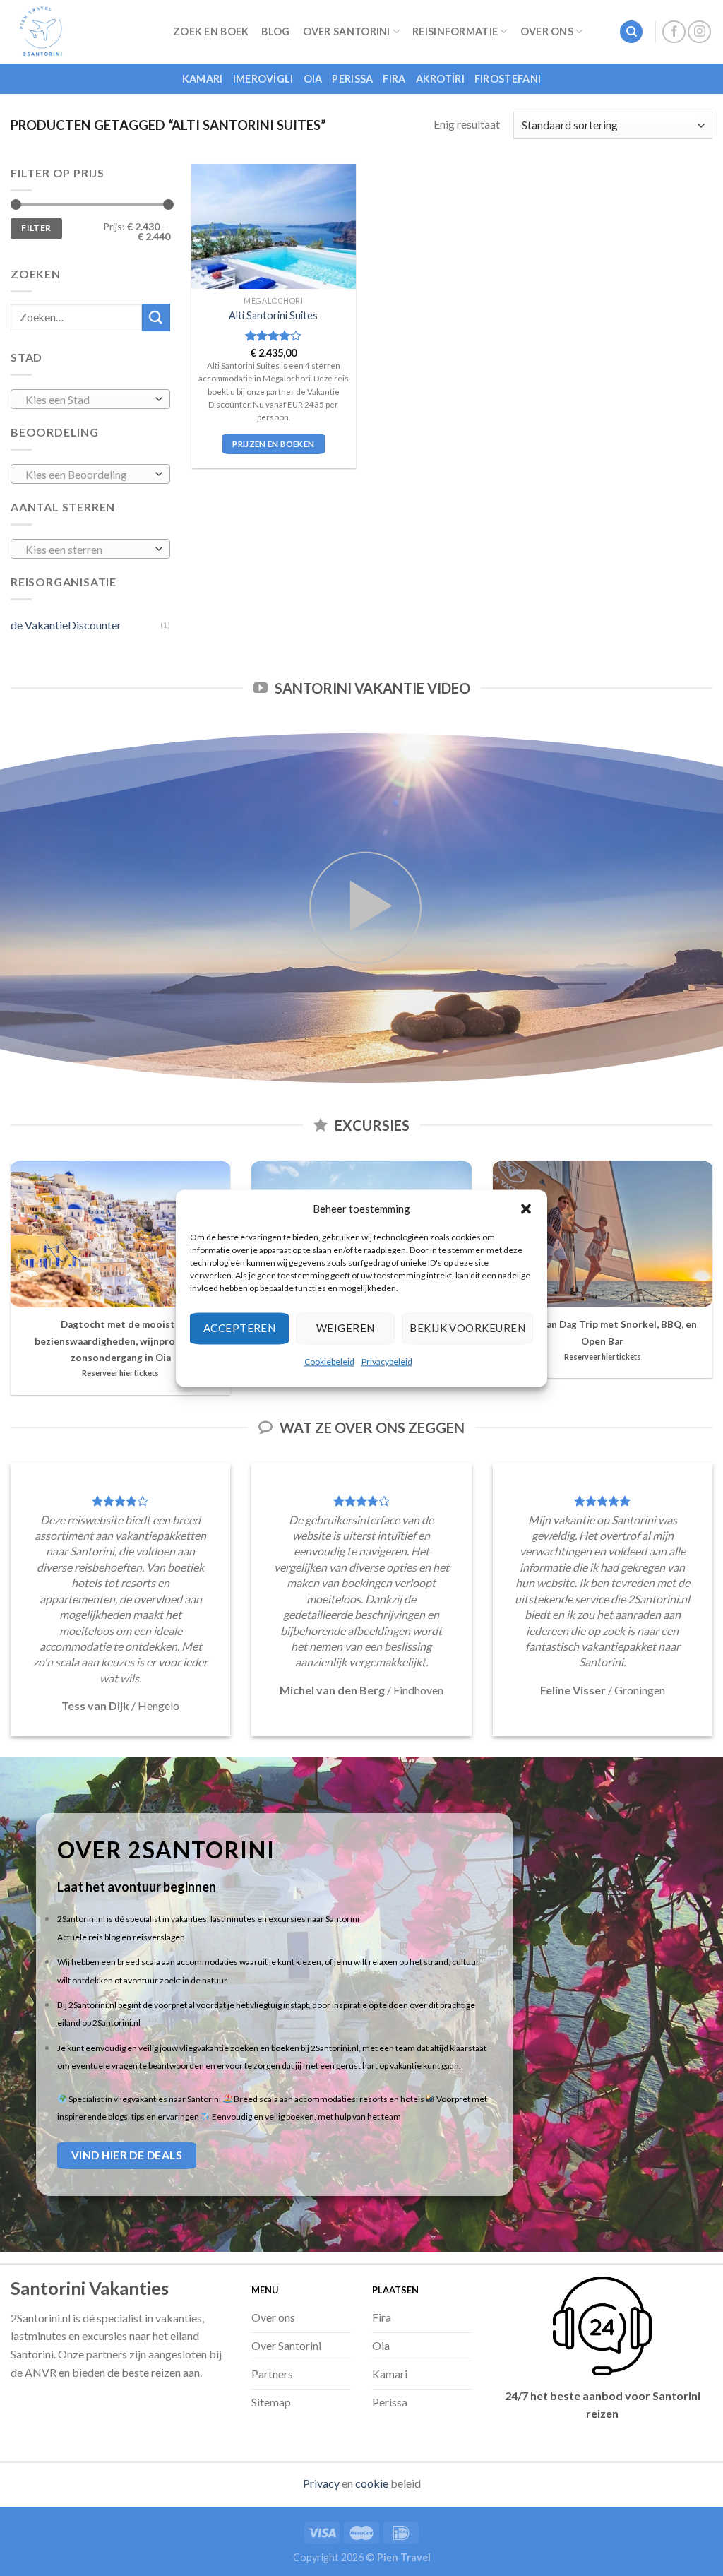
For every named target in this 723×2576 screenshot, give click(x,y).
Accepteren (240, 1328)
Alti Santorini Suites (273, 315)
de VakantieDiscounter (66, 625)
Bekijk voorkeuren (467, 1328)
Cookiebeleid (329, 1361)
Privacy (321, 2483)
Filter (36, 228)
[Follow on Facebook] (674, 32)
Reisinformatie (455, 31)
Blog (275, 31)
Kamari (203, 79)
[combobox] (90, 399)
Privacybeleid (387, 1361)
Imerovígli (263, 79)
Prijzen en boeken (273, 444)
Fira (394, 79)
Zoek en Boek (211, 31)
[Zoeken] (631, 32)
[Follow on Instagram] (699, 32)
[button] (526, 1209)
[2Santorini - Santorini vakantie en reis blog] (81, 32)
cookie (372, 2483)
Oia (313, 79)
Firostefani (508, 79)
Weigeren (346, 1328)
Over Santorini (347, 31)
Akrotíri (440, 79)
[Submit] (156, 317)
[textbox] (87, 400)
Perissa (352, 79)
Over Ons (547, 31)
